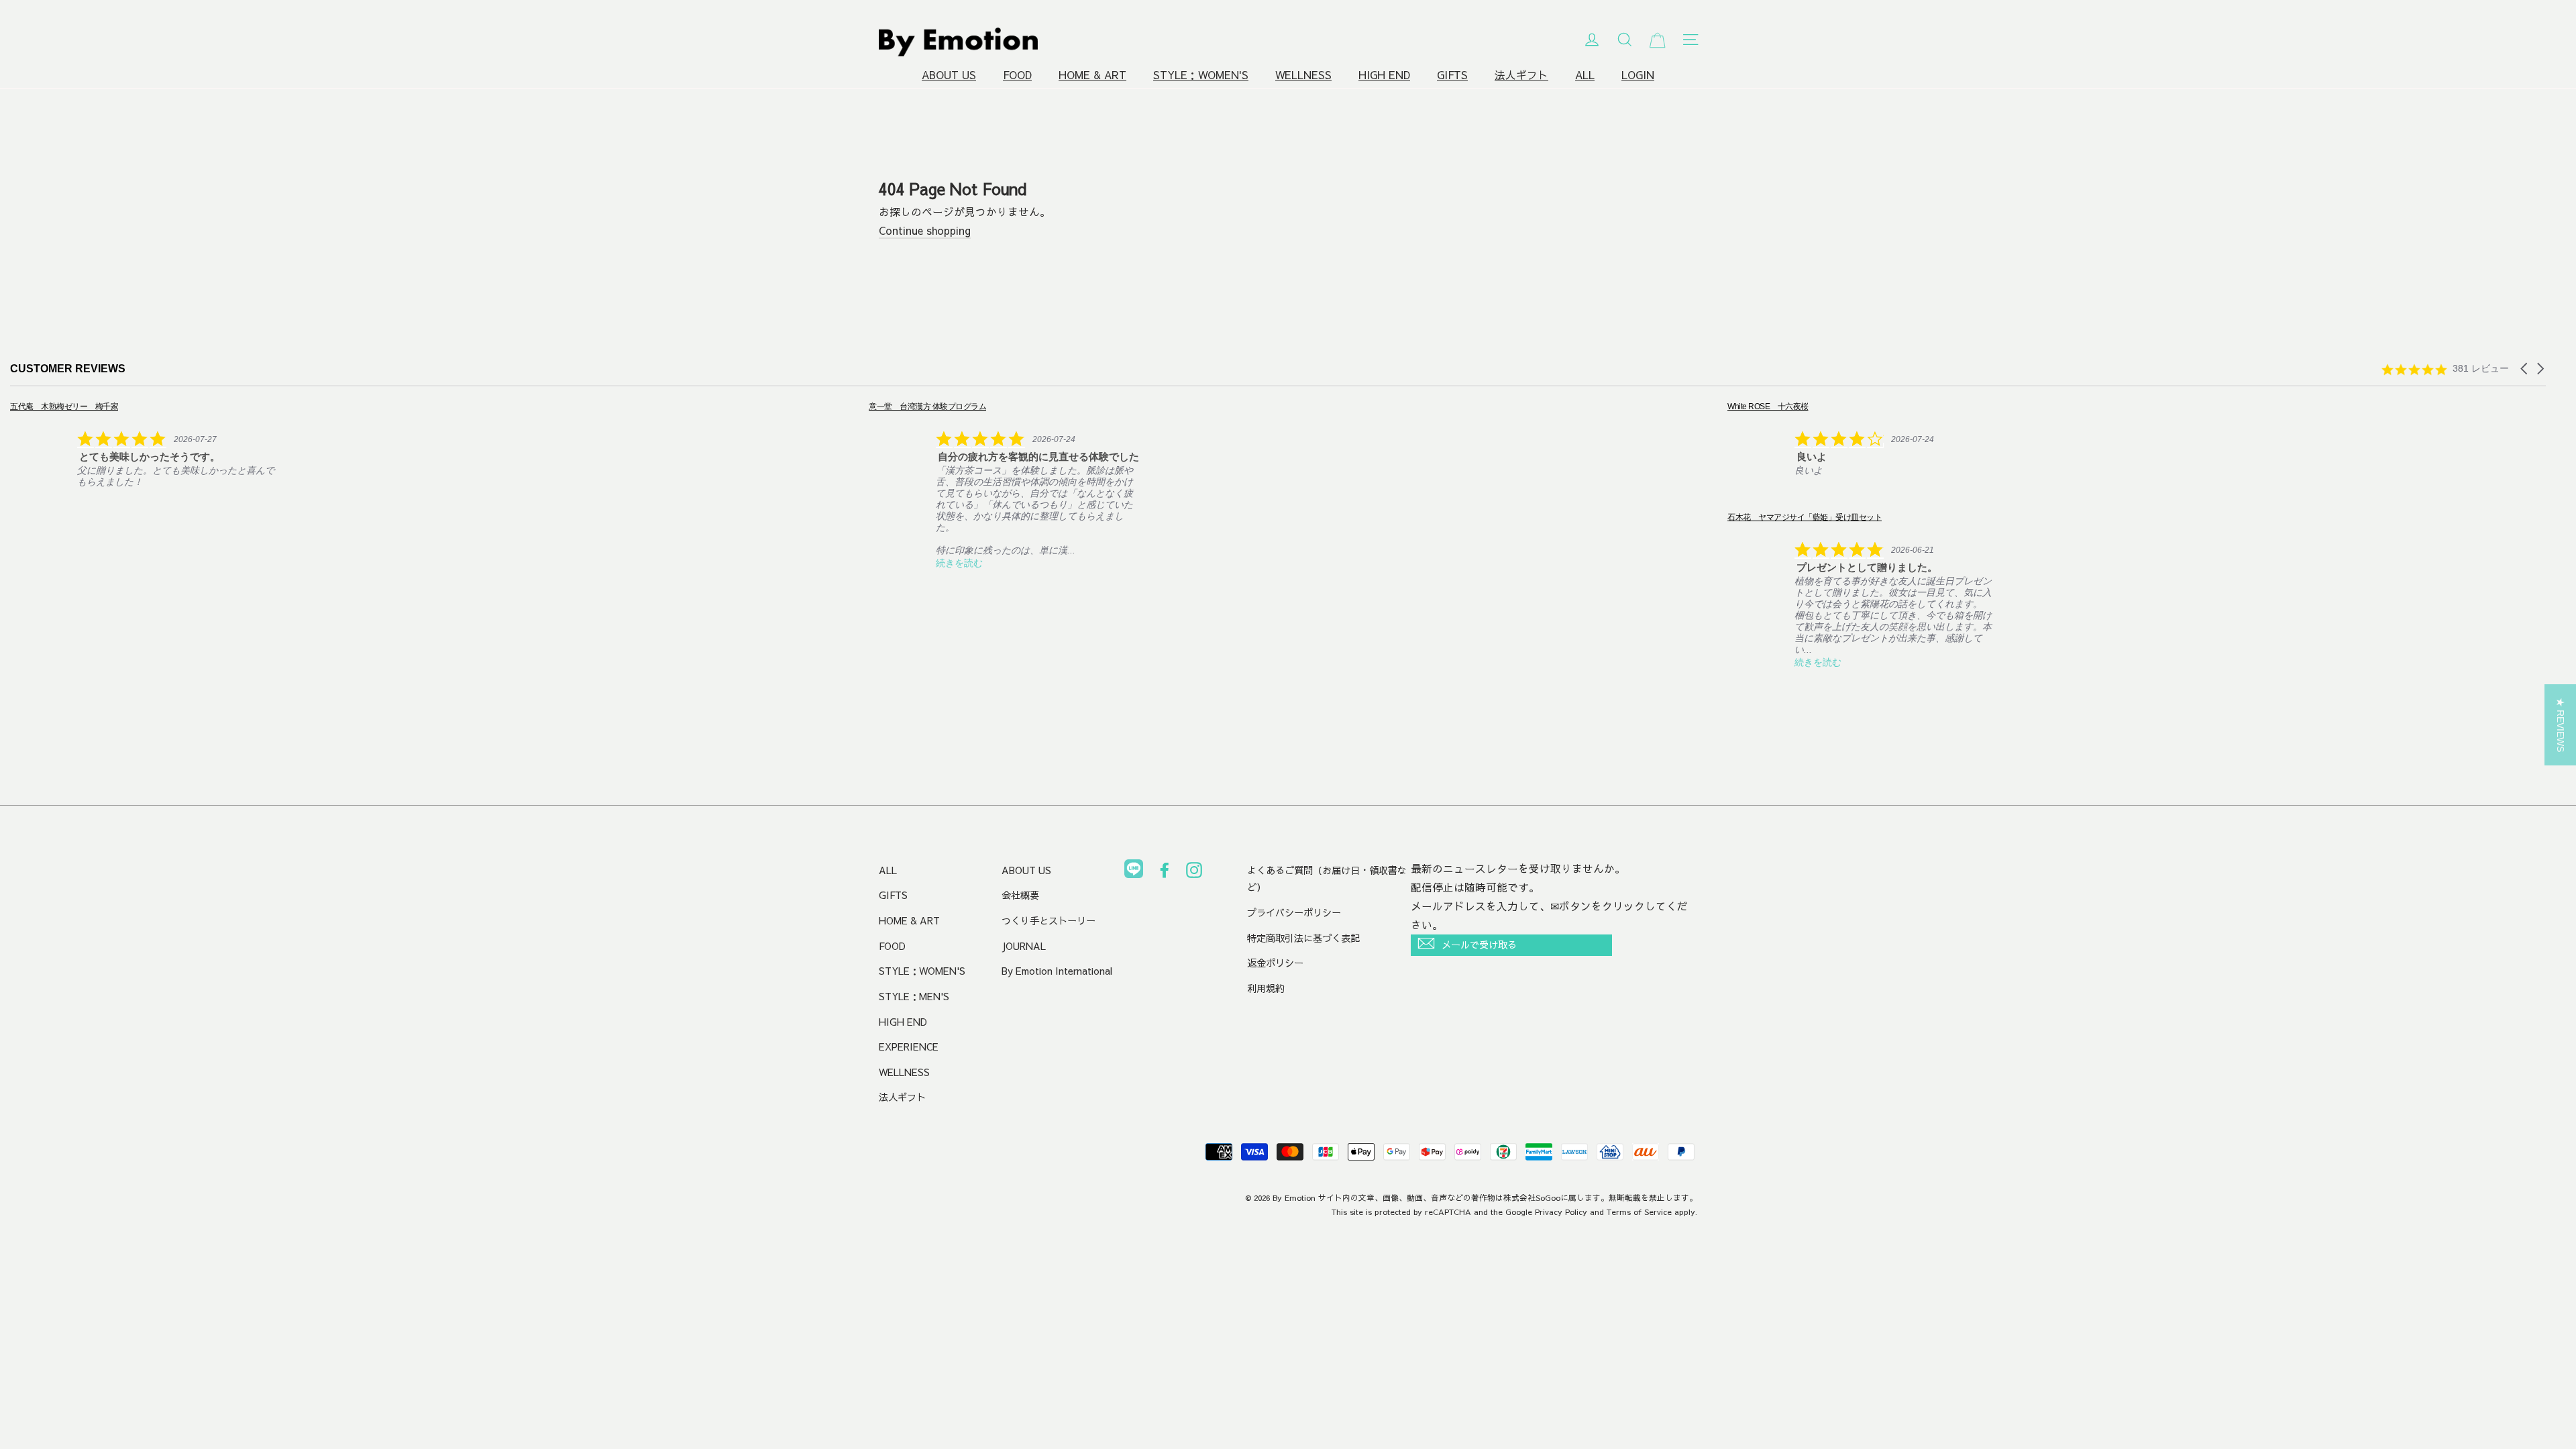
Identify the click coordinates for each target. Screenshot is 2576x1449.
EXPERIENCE (909, 1046)
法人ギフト (1521, 75)
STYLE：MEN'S (914, 996)
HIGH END (1384, 75)
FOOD (1017, 75)
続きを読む (729, 563)
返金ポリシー (1275, 963)
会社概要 (1020, 895)
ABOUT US (949, 75)
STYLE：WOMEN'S (1201, 75)
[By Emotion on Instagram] (1194, 873)
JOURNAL (1024, 946)
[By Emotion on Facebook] (1165, 873)
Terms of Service (1639, 1212)
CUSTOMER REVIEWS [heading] (68, 369)
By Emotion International (1057, 971)
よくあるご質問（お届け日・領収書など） (1327, 879)
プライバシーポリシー (1294, 912)
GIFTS (1452, 75)
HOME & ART (1092, 75)
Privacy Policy (1561, 1212)
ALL (1585, 75)
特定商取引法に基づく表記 (1303, 938)
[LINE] (1134, 871)
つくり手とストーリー (1049, 920)
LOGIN (1638, 75)
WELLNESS (1303, 75)
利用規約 (1266, 988)
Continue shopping (925, 230)
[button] (2525, 369)
